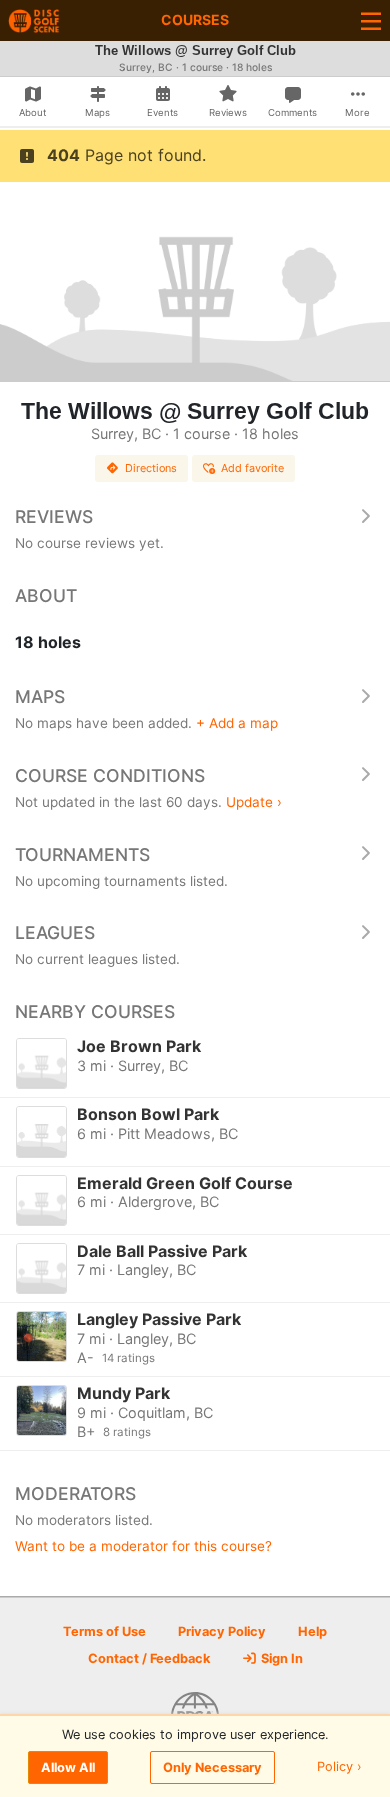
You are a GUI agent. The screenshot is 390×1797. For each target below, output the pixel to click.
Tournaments (82, 854)
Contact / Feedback (149, 1658)
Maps (40, 696)
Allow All (68, 1767)
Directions (151, 468)
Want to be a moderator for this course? (143, 1546)
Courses (195, 19)
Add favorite (252, 468)
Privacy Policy (222, 1631)
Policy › (339, 1767)
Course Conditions (110, 775)
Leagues (55, 932)
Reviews (54, 516)
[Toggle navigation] (371, 20)
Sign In (280, 1658)
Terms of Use (104, 1631)
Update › (254, 802)
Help (312, 1631)
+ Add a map (237, 723)
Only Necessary (212, 1767)
